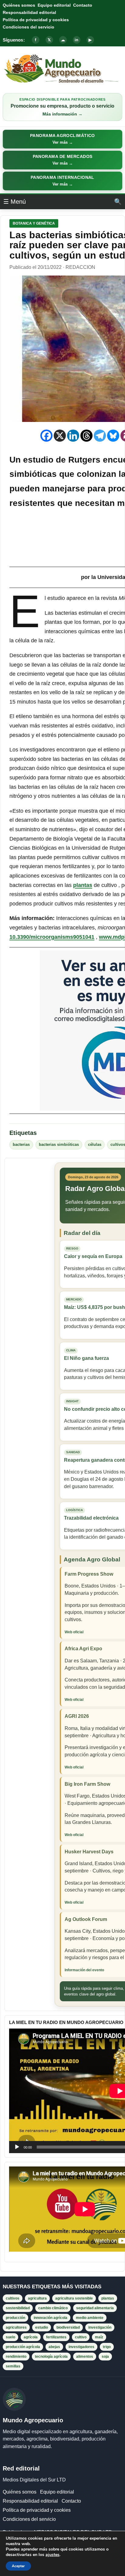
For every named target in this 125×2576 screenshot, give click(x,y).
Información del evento (84, 1970)
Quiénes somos (19, 5)
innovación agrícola (51, 2318)
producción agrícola (23, 2347)
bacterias (21, 1145)
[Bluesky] (113, 436)
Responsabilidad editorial (29, 12)
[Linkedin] (73, 436)
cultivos (13, 2298)
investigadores (81, 2347)
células (95, 1145)
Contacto (83, 5)
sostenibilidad (18, 2308)
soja (105, 2357)
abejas (54, 2347)
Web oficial (74, 1632)
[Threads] (86, 436)
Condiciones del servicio (29, 27)
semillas (13, 2366)
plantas (83, 885)
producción (15, 2318)
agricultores (16, 2327)
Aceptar (18, 2566)
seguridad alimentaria (95, 2308)
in (76, 40)
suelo (10, 2337)
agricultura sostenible (74, 2298)
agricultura (37, 2298)
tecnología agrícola (51, 2357)
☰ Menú (15, 202)
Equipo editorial (54, 5)
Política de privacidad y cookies (36, 20)
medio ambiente (90, 2318)
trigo (107, 2347)
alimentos (85, 2357)
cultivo (81, 2337)
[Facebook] (46, 436)
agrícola (31, 2337)
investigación (100, 2327)
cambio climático (53, 2308)
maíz (99, 2337)
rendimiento (16, 2357)
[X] (60, 436)
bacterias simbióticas (59, 1145)
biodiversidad (68, 2327)
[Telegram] (100, 436)
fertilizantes (56, 2337)
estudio (42, 2327)
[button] (62, 139)
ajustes (52, 2555)
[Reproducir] (17, 2147)
